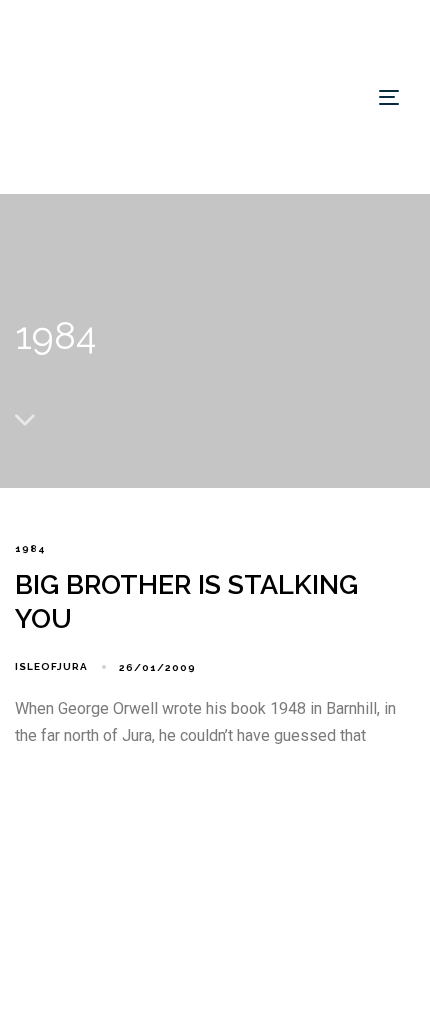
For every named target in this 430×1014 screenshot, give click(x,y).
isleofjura (51, 666)
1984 (30, 548)
